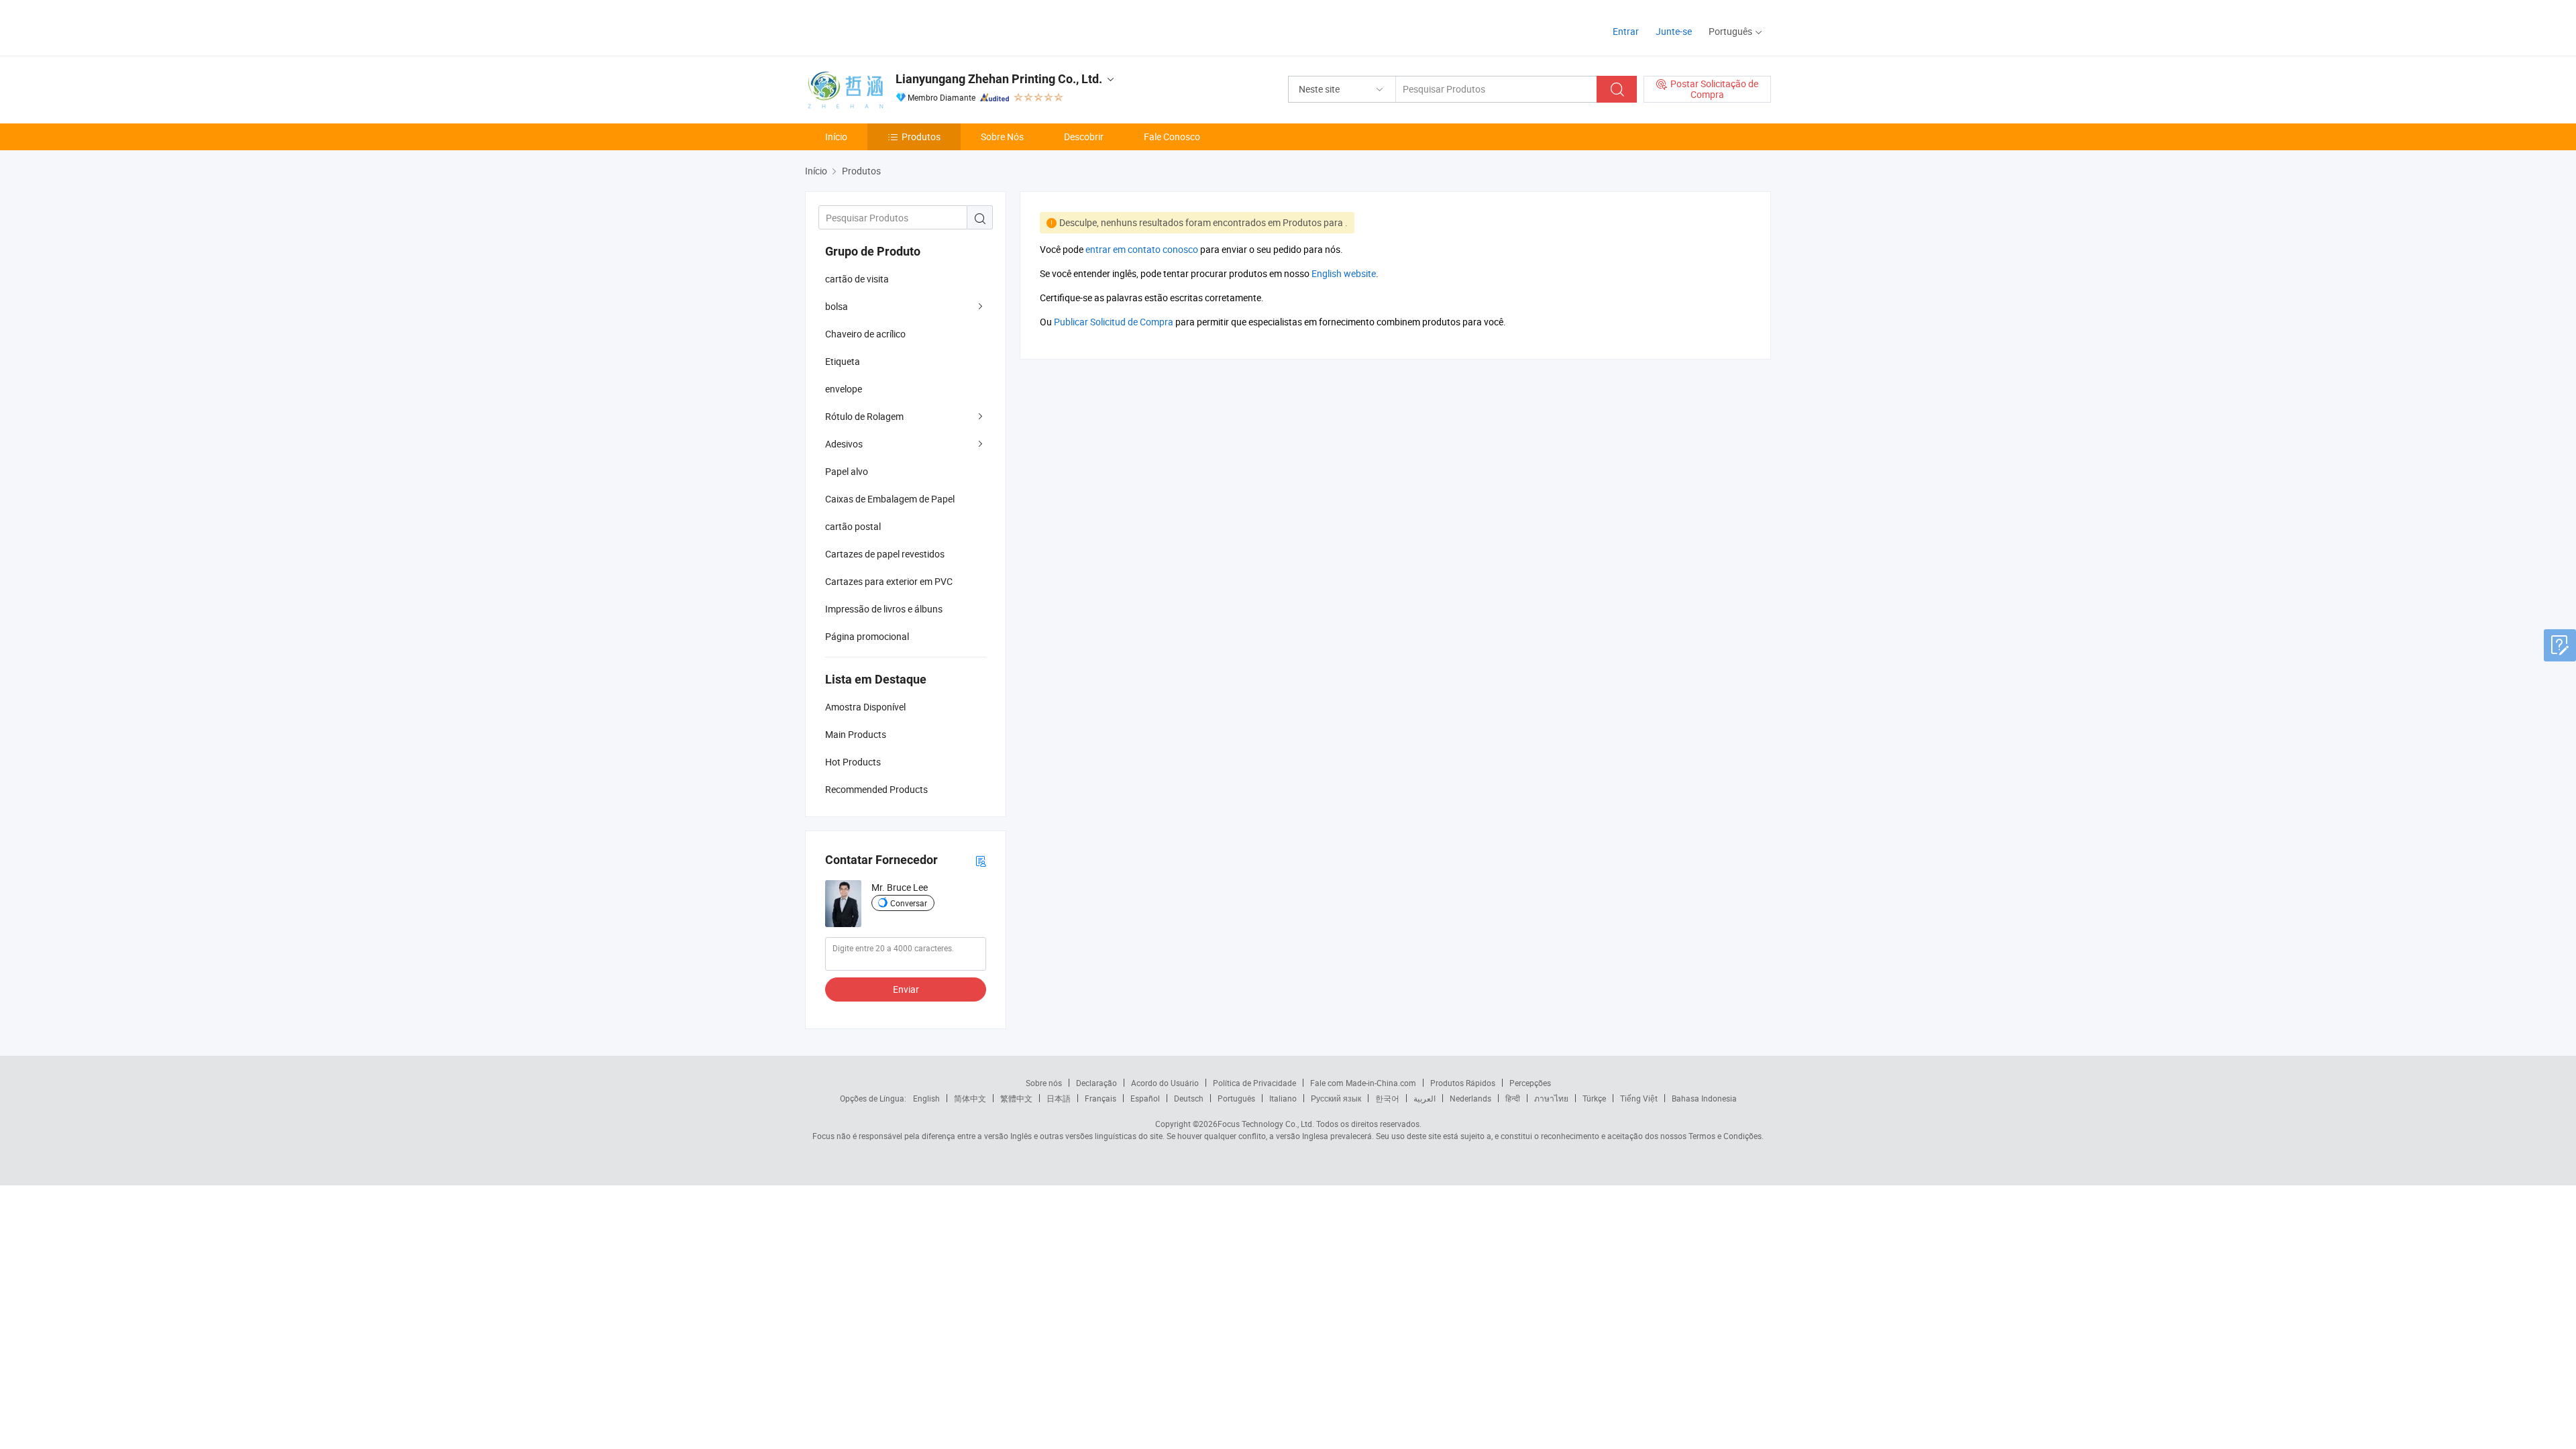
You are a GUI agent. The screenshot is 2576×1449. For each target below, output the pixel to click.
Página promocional (867, 636)
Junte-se (1674, 31)
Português (1236, 1098)
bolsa (837, 306)
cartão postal (853, 526)
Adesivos (844, 444)
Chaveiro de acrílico (865, 334)
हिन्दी (1513, 1098)
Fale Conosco (1172, 137)
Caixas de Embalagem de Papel (890, 499)
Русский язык (1336, 1098)
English (926, 1098)
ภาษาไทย (1551, 1098)
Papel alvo (847, 471)
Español (1145, 1098)
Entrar (1626, 31)
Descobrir (1084, 137)
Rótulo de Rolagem (864, 416)
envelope (844, 389)
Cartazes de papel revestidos (885, 554)
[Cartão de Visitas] (981, 860)
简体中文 (970, 1098)
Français (1101, 1098)
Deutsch (1189, 1098)
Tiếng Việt (1639, 1098)
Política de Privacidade (1254, 1083)
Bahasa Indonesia (1704, 1098)
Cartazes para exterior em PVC (889, 581)
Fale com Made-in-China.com (1363, 1083)
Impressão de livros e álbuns (884, 609)
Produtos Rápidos (1463, 1083)
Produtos (921, 137)
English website (1344, 273)
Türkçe (1594, 1098)
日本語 (1059, 1098)
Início (836, 137)
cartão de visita (857, 279)
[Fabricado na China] (891, 26)
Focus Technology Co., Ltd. (1266, 1124)
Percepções (1530, 1083)
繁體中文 (1016, 1098)
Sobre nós (1044, 1083)
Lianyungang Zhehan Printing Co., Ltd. (999, 79)
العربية (1425, 1098)
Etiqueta (843, 361)
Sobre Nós (1002, 137)
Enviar (906, 989)
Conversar (909, 903)
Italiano (1283, 1098)
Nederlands (1470, 1098)
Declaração (1096, 1083)
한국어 (1387, 1098)
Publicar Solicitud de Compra (1114, 322)
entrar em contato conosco (1142, 249)
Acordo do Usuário (1165, 1083)
